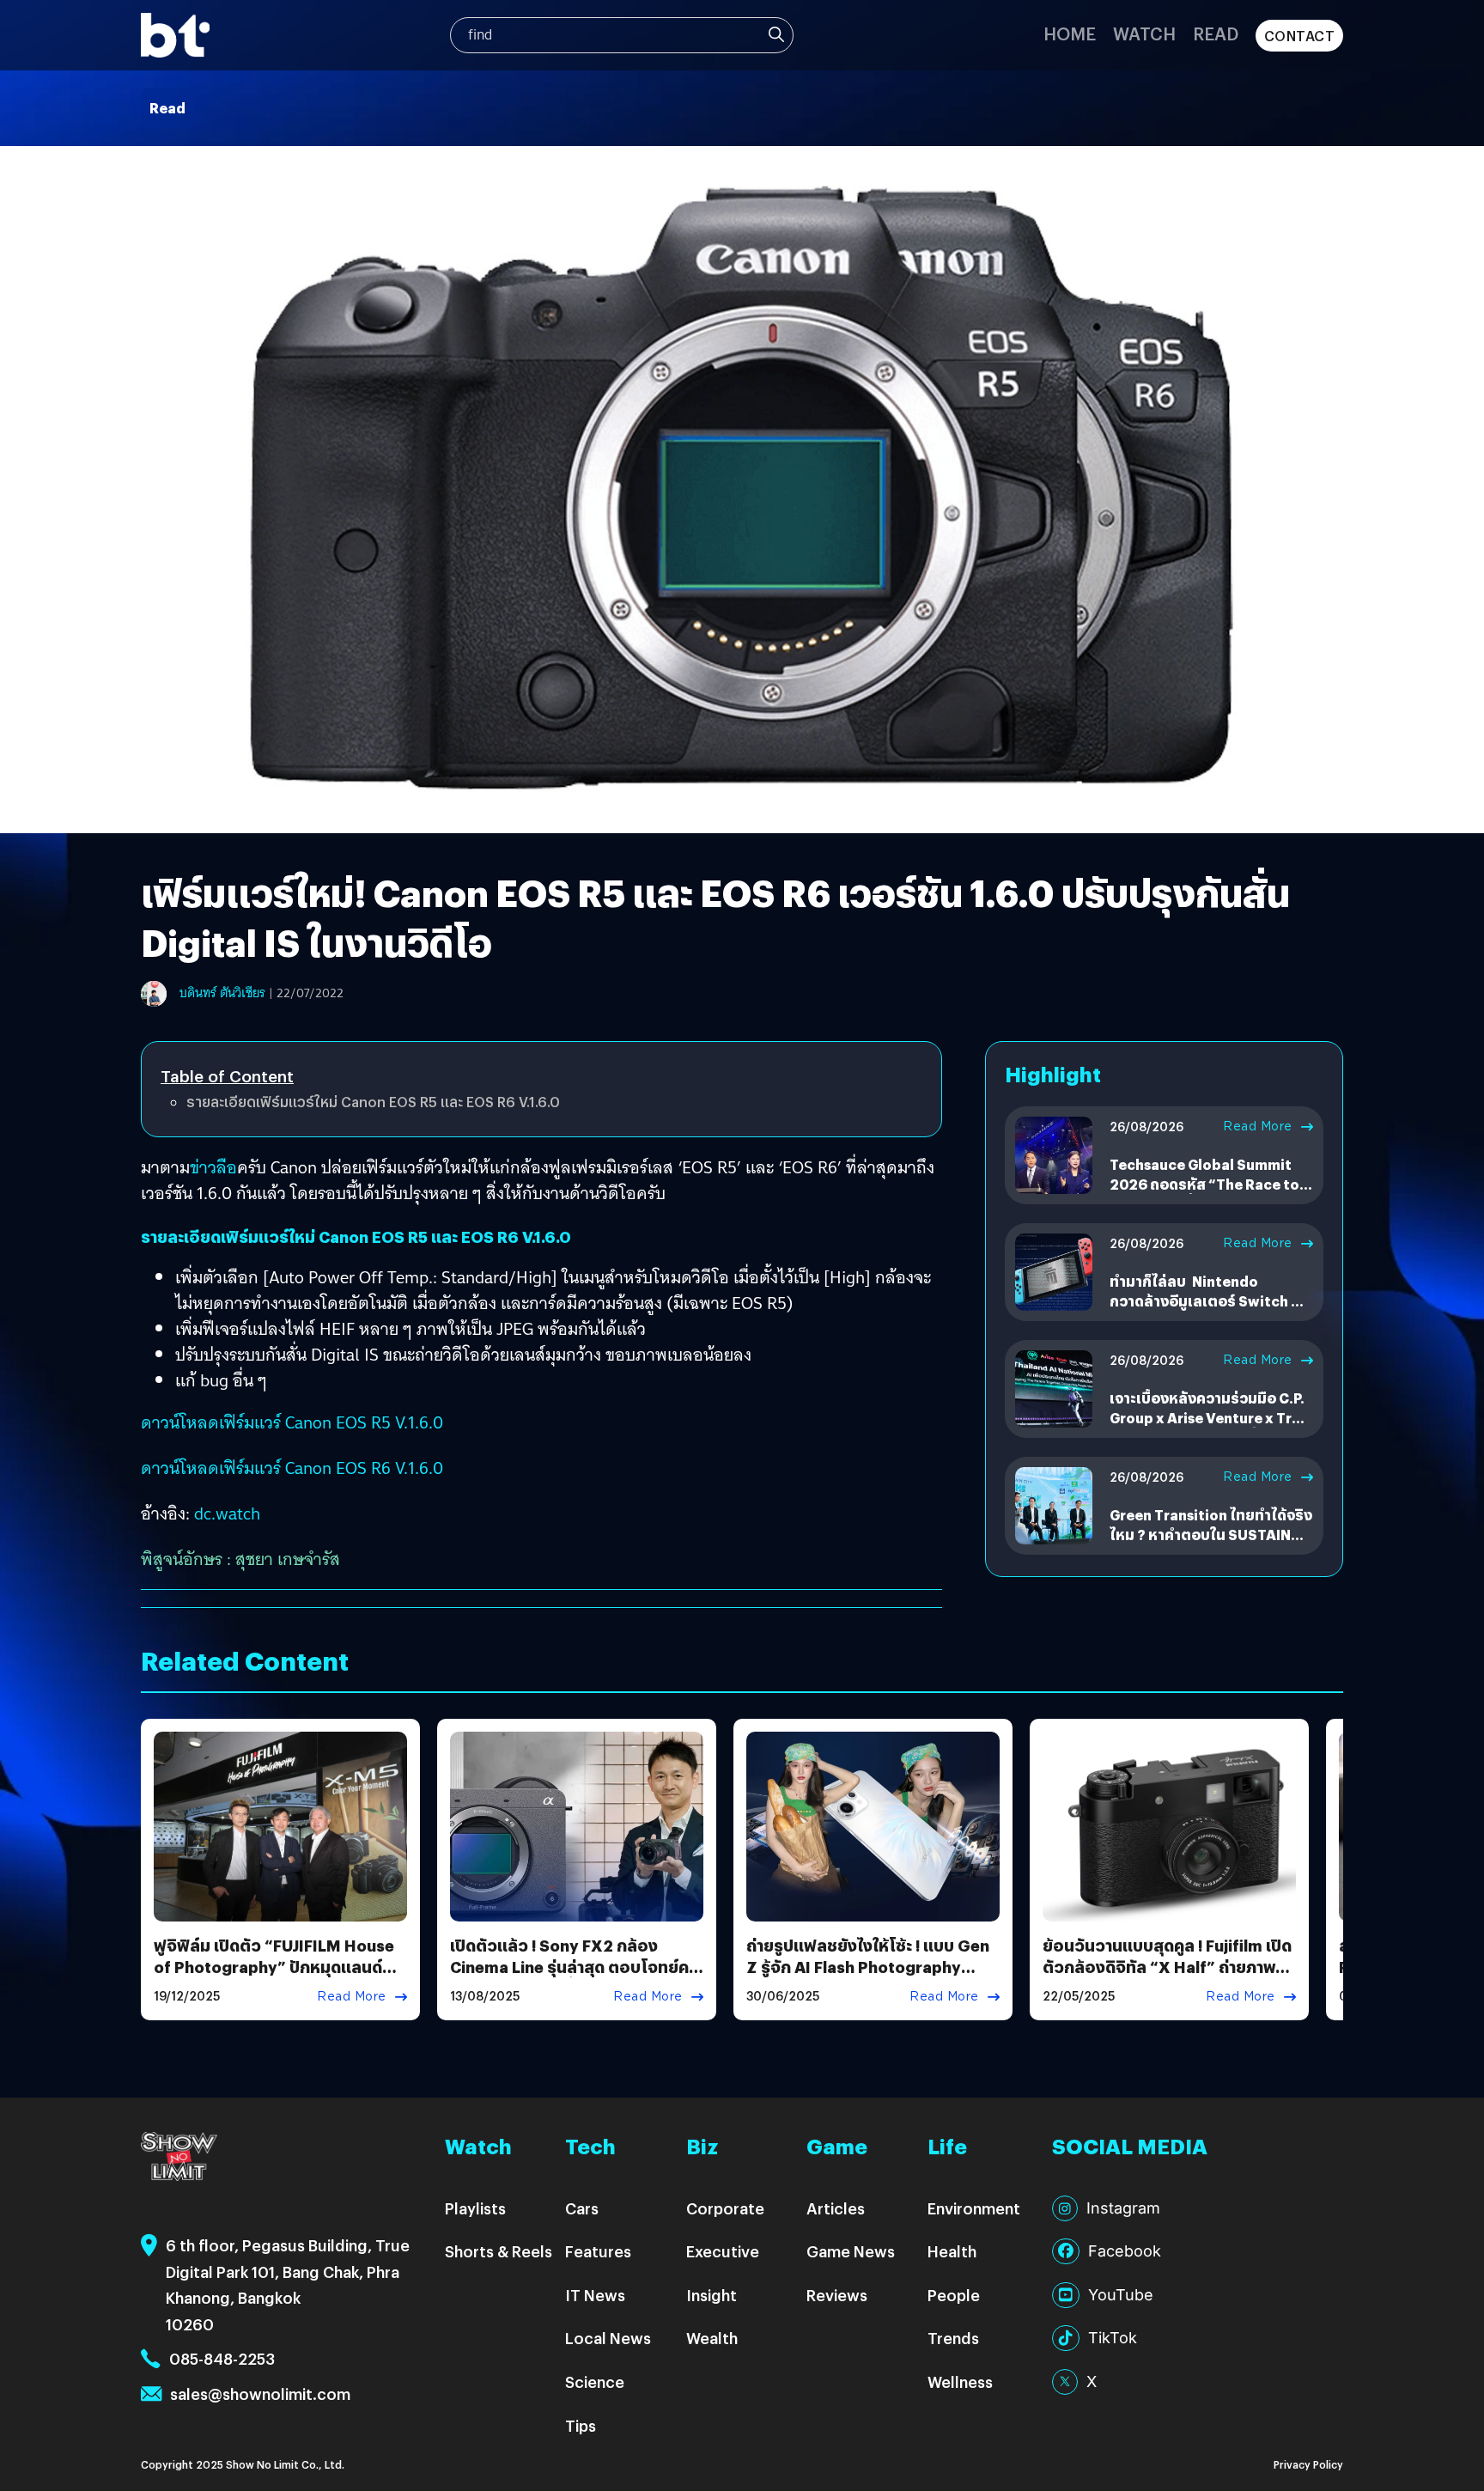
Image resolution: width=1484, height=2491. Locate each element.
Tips (581, 2425)
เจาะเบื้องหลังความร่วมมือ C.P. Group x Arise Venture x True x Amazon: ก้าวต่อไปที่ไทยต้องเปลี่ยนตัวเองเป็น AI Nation (1209, 1427)
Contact (1300, 36)
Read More (1258, 1126)
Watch (1144, 33)
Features (598, 2251)
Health (952, 2251)
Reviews (837, 2295)
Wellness (960, 2381)
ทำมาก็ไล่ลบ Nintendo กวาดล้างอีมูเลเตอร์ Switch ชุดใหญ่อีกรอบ (1210, 1300)
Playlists (475, 2208)
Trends (953, 2338)
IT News (595, 2295)
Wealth (712, 2338)
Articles (836, 2208)
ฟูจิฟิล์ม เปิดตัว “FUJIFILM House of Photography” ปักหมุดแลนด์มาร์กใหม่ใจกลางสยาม (274, 1967)
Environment (974, 2208)
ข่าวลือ (213, 1167)
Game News (851, 2251)
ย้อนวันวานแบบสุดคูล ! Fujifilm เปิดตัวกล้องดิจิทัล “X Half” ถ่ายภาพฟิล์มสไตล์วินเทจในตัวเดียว (1167, 1967)
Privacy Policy (1308, 2464)
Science (595, 2381)
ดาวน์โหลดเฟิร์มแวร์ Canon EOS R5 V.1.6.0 (292, 1422)
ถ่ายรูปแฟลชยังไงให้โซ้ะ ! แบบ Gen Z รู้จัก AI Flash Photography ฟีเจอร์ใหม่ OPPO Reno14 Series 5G (868, 1978)
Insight (712, 2295)
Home (1070, 33)
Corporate (725, 2208)
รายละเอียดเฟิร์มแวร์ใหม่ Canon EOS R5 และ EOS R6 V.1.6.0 (373, 1102)
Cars (582, 2208)
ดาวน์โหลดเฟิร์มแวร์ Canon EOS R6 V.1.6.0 (292, 1468)
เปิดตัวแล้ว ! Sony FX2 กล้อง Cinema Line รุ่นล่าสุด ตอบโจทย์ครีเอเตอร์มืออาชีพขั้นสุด (574, 1967)
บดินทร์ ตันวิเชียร (222, 993)
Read (1216, 33)
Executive (723, 2251)
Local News (608, 2338)
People (954, 2295)
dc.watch (227, 1513)
